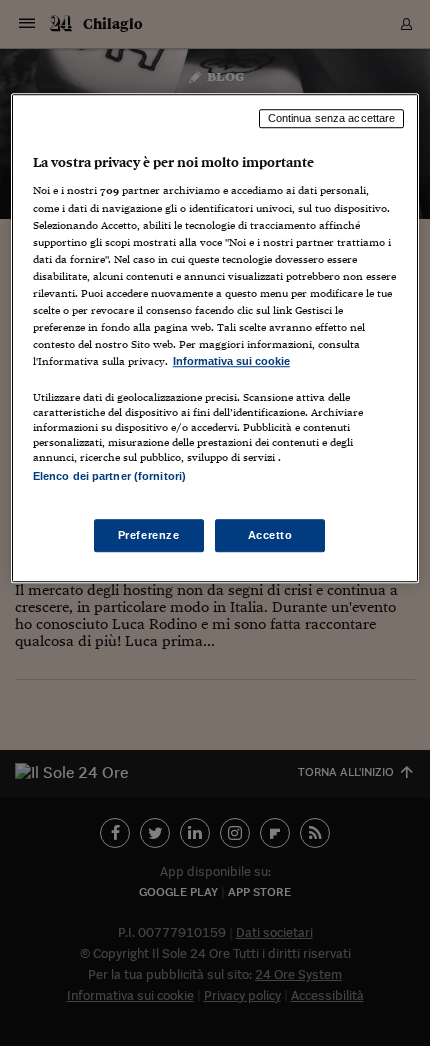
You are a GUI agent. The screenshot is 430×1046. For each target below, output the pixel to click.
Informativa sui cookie (231, 361)
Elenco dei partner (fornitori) (109, 476)
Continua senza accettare (332, 118)
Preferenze (149, 535)
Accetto (270, 535)
